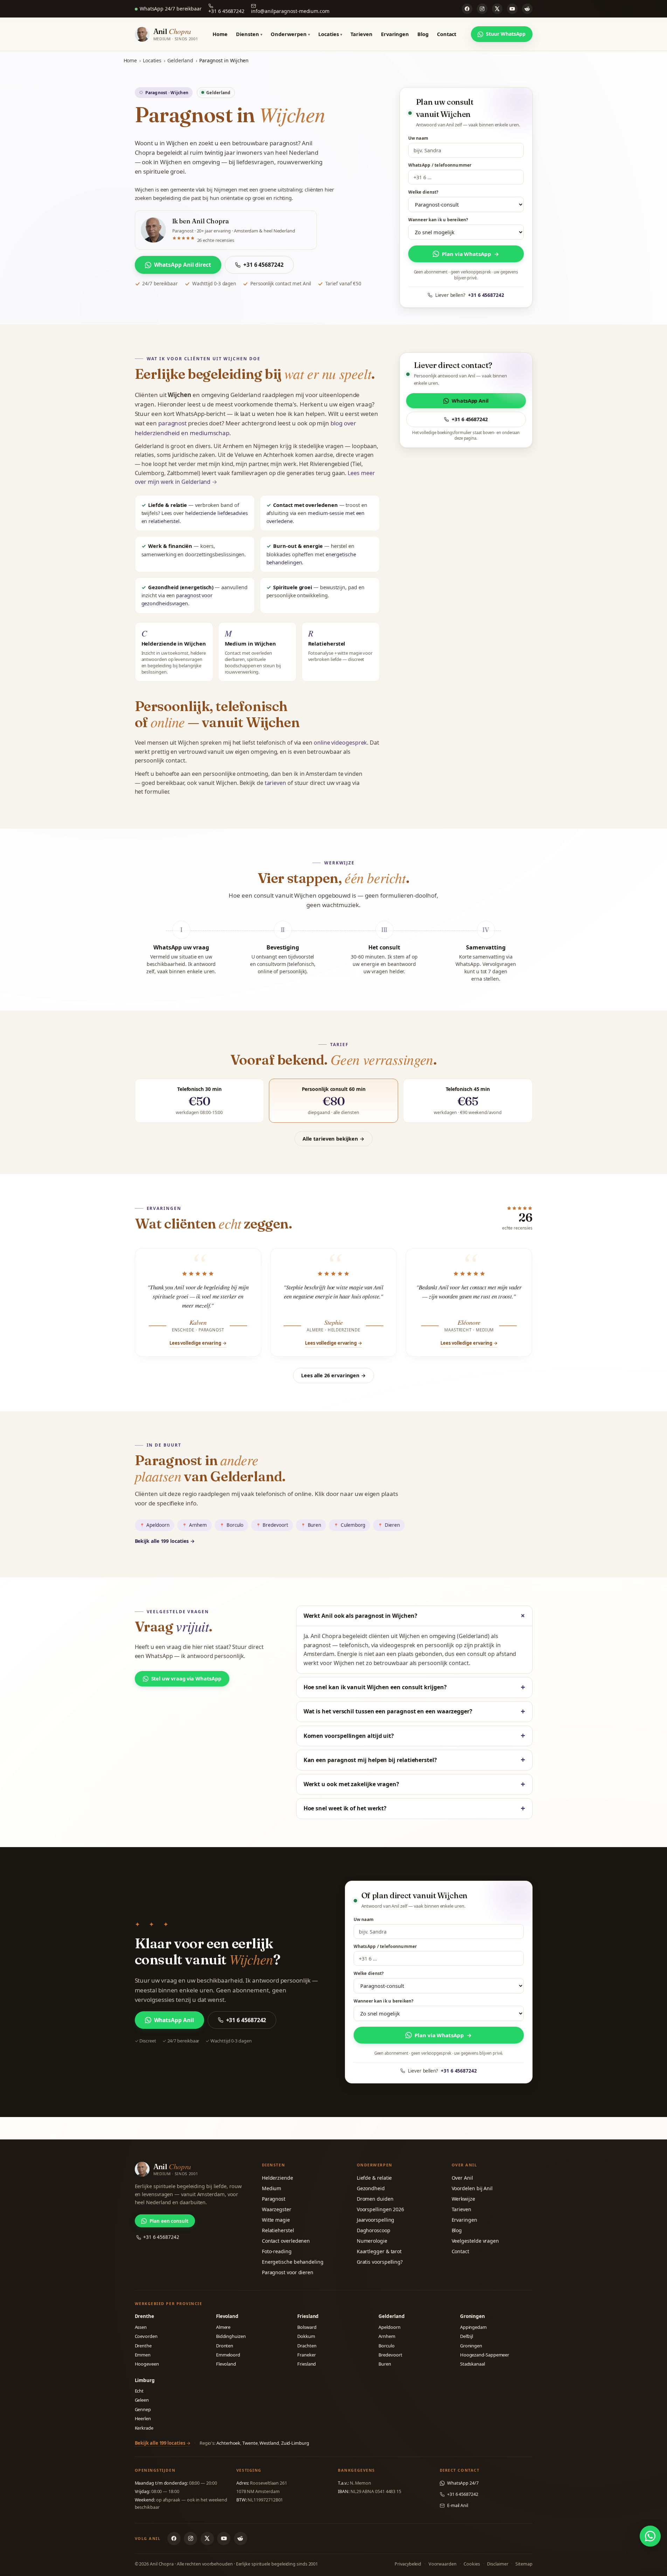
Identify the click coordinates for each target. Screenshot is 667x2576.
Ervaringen (395, 34)
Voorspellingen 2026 (380, 2209)
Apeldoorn (158, 1525)
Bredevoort (275, 1525)
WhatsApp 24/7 (463, 2483)
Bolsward (307, 2327)
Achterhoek (228, 2443)
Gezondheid (371, 2188)
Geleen (142, 2400)
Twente (250, 2443)
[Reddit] (527, 9)
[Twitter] (497, 9)
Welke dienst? (423, 192)
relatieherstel (164, 521)
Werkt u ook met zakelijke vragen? (351, 1784)
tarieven (275, 783)
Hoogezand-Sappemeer (485, 2355)
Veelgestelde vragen (475, 2241)
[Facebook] (467, 9)
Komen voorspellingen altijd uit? (349, 1736)
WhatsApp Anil (470, 401)
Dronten (225, 2346)
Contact (447, 34)
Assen (141, 2327)
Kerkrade (144, 2428)
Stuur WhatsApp (506, 34)
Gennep (143, 2409)
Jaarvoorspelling (376, 2220)
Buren (315, 1525)
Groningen (471, 2346)
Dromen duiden (375, 2199)
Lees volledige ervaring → (198, 1343)
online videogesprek (340, 743)
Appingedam (473, 2327)
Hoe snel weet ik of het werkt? (345, 1808)
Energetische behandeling (293, 2262)
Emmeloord (228, 2355)
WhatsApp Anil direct (183, 265)
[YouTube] (512, 9)
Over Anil (462, 2178)
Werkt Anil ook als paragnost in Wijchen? (360, 1616)
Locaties (330, 34)
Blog (423, 34)
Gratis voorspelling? (380, 2262)
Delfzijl (467, 2336)
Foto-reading (277, 2251)
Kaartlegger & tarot (379, 2251)
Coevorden (146, 2336)
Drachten (307, 2346)
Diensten (249, 34)
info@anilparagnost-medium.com (290, 11)
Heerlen (143, 2418)
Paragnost (274, 2199)
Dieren (392, 1525)
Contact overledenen (286, 2241)
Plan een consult (169, 2221)
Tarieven (361, 34)
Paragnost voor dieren (288, 2272)
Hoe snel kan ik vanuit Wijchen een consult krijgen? (375, 1687)
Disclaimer (498, 2564)
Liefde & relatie (374, 2178)
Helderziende (277, 2178)
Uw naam (418, 138)
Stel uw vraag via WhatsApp (186, 1678)
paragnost (172, 423)
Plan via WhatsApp (470, 254)
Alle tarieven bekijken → (333, 1139)
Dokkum (306, 2336)
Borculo (235, 1525)
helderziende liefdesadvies (217, 513)
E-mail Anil (458, 2505)
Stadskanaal (473, 2364)
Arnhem (198, 1525)
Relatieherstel (278, 2230)
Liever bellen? (470, 295)
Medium (272, 2188)
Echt (139, 2391)
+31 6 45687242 (226, 11)
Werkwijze (463, 2199)
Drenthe (143, 2346)
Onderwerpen (290, 34)
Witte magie (276, 2220)
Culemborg (353, 1525)
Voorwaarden (443, 2564)
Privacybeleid (408, 2564)
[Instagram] (482, 9)
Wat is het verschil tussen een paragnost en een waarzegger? (388, 1711)
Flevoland (226, 2364)
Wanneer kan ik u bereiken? (438, 220)
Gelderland (180, 60)
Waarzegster (277, 2209)
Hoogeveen (147, 2364)
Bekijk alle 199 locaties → (165, 1541)
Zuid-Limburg (295, 2443)
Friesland (307, 2364)
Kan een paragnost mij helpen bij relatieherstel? (370, 1760)
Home (220, 34)
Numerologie (372, 2241)
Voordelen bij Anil (472, 2188)
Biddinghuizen (231, 2336)
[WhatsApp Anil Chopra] (650, 2536)
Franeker (306, 2355)
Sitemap (524, 2564)
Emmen (143, 2355)
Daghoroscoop (374, 2230)
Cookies (472, 2564)
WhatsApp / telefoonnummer (440, 165)
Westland (269, 2443)
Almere (223, 2327)
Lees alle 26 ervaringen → (333, 1375)
